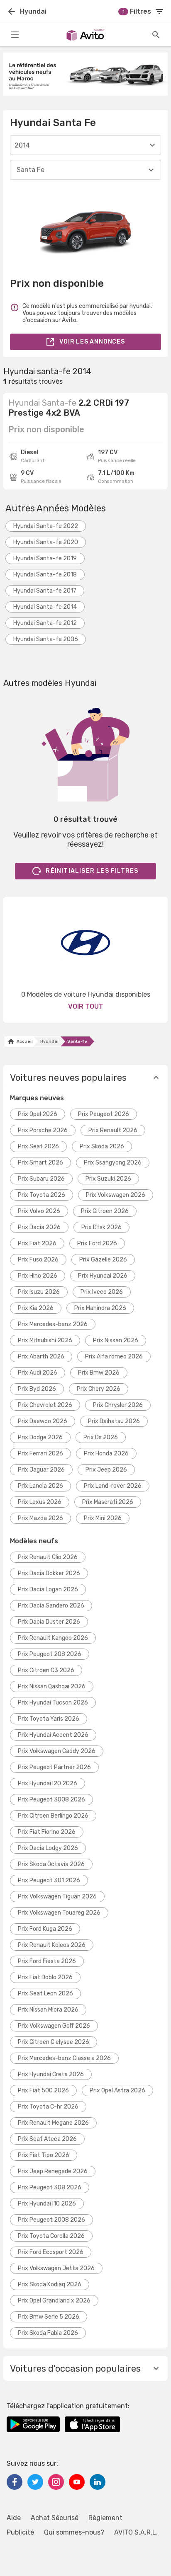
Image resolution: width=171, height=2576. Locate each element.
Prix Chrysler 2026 (118, 1405)
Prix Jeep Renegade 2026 (53, 2171)
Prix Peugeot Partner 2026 (54, 1767)
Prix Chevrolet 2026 (45, 1405)
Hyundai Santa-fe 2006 (46, 639)
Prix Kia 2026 (36, 1308)
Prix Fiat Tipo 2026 (44, 2155)
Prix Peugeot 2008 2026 (51, 2220)
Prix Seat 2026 (38, 1146)
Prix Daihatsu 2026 (114, 1421)
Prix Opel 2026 (38, 1114)
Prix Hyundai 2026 (103, 1276)
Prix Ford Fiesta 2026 (47, 1961)
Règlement (105, 2518)
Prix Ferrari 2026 (40, 1454)
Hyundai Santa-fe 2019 (45, 558)
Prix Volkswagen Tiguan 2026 (57, 1897)
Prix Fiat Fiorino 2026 (47, 1832)
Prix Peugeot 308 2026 (50, 2187)
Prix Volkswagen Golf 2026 (54, 2026)
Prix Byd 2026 (37, 1389)
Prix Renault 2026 (113, 1130)
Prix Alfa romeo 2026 (114, 1357)
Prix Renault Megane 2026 (53, 2123)
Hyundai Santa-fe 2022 (46, 526)
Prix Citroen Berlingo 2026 (53, 1816)
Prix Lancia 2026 (40, 1486)
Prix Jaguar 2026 (41, 1470)
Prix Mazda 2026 (40, 1518)
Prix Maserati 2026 (108, 1502)
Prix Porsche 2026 (43, 1130)
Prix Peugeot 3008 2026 (51, 1800)
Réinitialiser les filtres (92, 871)
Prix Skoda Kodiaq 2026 (50, 2284)
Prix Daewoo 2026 (43, 1421)
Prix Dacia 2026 (39, 1227)
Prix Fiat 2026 (37, 1243)
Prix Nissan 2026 (116, 1340)
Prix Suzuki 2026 (108, 1179)
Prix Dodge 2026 (40, 1437)
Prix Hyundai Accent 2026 (53, 1735)
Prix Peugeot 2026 (104, 1114)
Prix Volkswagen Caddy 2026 (57, 1751)
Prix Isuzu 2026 (39, 1292)
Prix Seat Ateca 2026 (47, 2139)
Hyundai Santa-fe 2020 (46, 542)
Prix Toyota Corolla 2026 (51, 2236)
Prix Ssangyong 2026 (113, 1163)
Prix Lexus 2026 (40, 1502)
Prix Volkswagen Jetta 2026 (56, 2268)
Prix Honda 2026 (106, 1454)
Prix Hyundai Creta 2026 (51, 2074)
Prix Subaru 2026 (41, 1179)
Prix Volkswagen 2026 (116, 1195)
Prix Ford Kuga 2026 (45, 1929)
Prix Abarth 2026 (41, 1357)
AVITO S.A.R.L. (136, 2532)
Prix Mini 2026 (103, 1518)
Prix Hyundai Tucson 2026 (53, 1703)
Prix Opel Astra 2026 (117, 2091)
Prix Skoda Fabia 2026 (48, 2333)
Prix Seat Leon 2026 (45, 1994)
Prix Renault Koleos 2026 (52, 1945)
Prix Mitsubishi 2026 (45, 1340)
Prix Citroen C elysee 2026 (54, 2042)
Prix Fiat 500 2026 (43, 2091)
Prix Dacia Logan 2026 (48, 1589)
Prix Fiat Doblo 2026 (45, 1977)
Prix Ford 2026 (97, 1243)
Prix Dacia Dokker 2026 (49, 1573)
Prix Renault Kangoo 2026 (53, 1638)
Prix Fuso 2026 (38, 1260)
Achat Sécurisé (55, 2518)
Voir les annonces (92, 342)
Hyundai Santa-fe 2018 (45, 575)
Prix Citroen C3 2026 (46, 1670)
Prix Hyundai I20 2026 (48, 1783)
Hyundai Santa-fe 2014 (45, 607)
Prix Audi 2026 (38, 1373)
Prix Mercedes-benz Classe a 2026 (64, 2058)
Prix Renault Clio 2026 (48, 1557)
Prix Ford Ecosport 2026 (51, 2252)
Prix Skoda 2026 (102, 1146)
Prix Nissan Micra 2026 (48, 2010)
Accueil (24, 1041)
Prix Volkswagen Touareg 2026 (59, 1913)
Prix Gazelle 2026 (103, 1260)
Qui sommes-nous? (74, 2532)
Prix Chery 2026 (99, 1389)
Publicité (20, 2532)
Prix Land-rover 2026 (113, 1486)
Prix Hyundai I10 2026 (47, 2204)
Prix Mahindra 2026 (100, 1308)
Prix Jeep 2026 (106, 1470)
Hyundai (49, 1041)
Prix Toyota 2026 (42, 1195)
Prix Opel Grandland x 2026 (54, 2301)
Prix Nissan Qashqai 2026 (52, 1686)
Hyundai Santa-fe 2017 (45, 591)
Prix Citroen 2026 (105, 1211)
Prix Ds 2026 (101, 1437)
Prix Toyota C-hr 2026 (48, 2107)
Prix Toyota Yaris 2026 (49, 1719)
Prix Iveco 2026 (102, 1292)
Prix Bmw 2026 (99, 1373)
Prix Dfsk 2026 (101, 1227)
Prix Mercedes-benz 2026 (53, 1324)
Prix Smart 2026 (40, 1163)
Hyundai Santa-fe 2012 (45, 623)
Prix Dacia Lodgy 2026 (48, 1848)
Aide (14, 2518)
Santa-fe (77, 1041)
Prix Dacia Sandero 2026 (51, 1606)
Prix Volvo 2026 (39, 1211)
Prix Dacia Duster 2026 (49, 1622)
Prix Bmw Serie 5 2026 (49, 2317)
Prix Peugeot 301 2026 (49, 1880)
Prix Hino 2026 (38, 1276)
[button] (85, 1077)
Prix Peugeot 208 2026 (50, 1654)
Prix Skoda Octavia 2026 (51, 1864)
